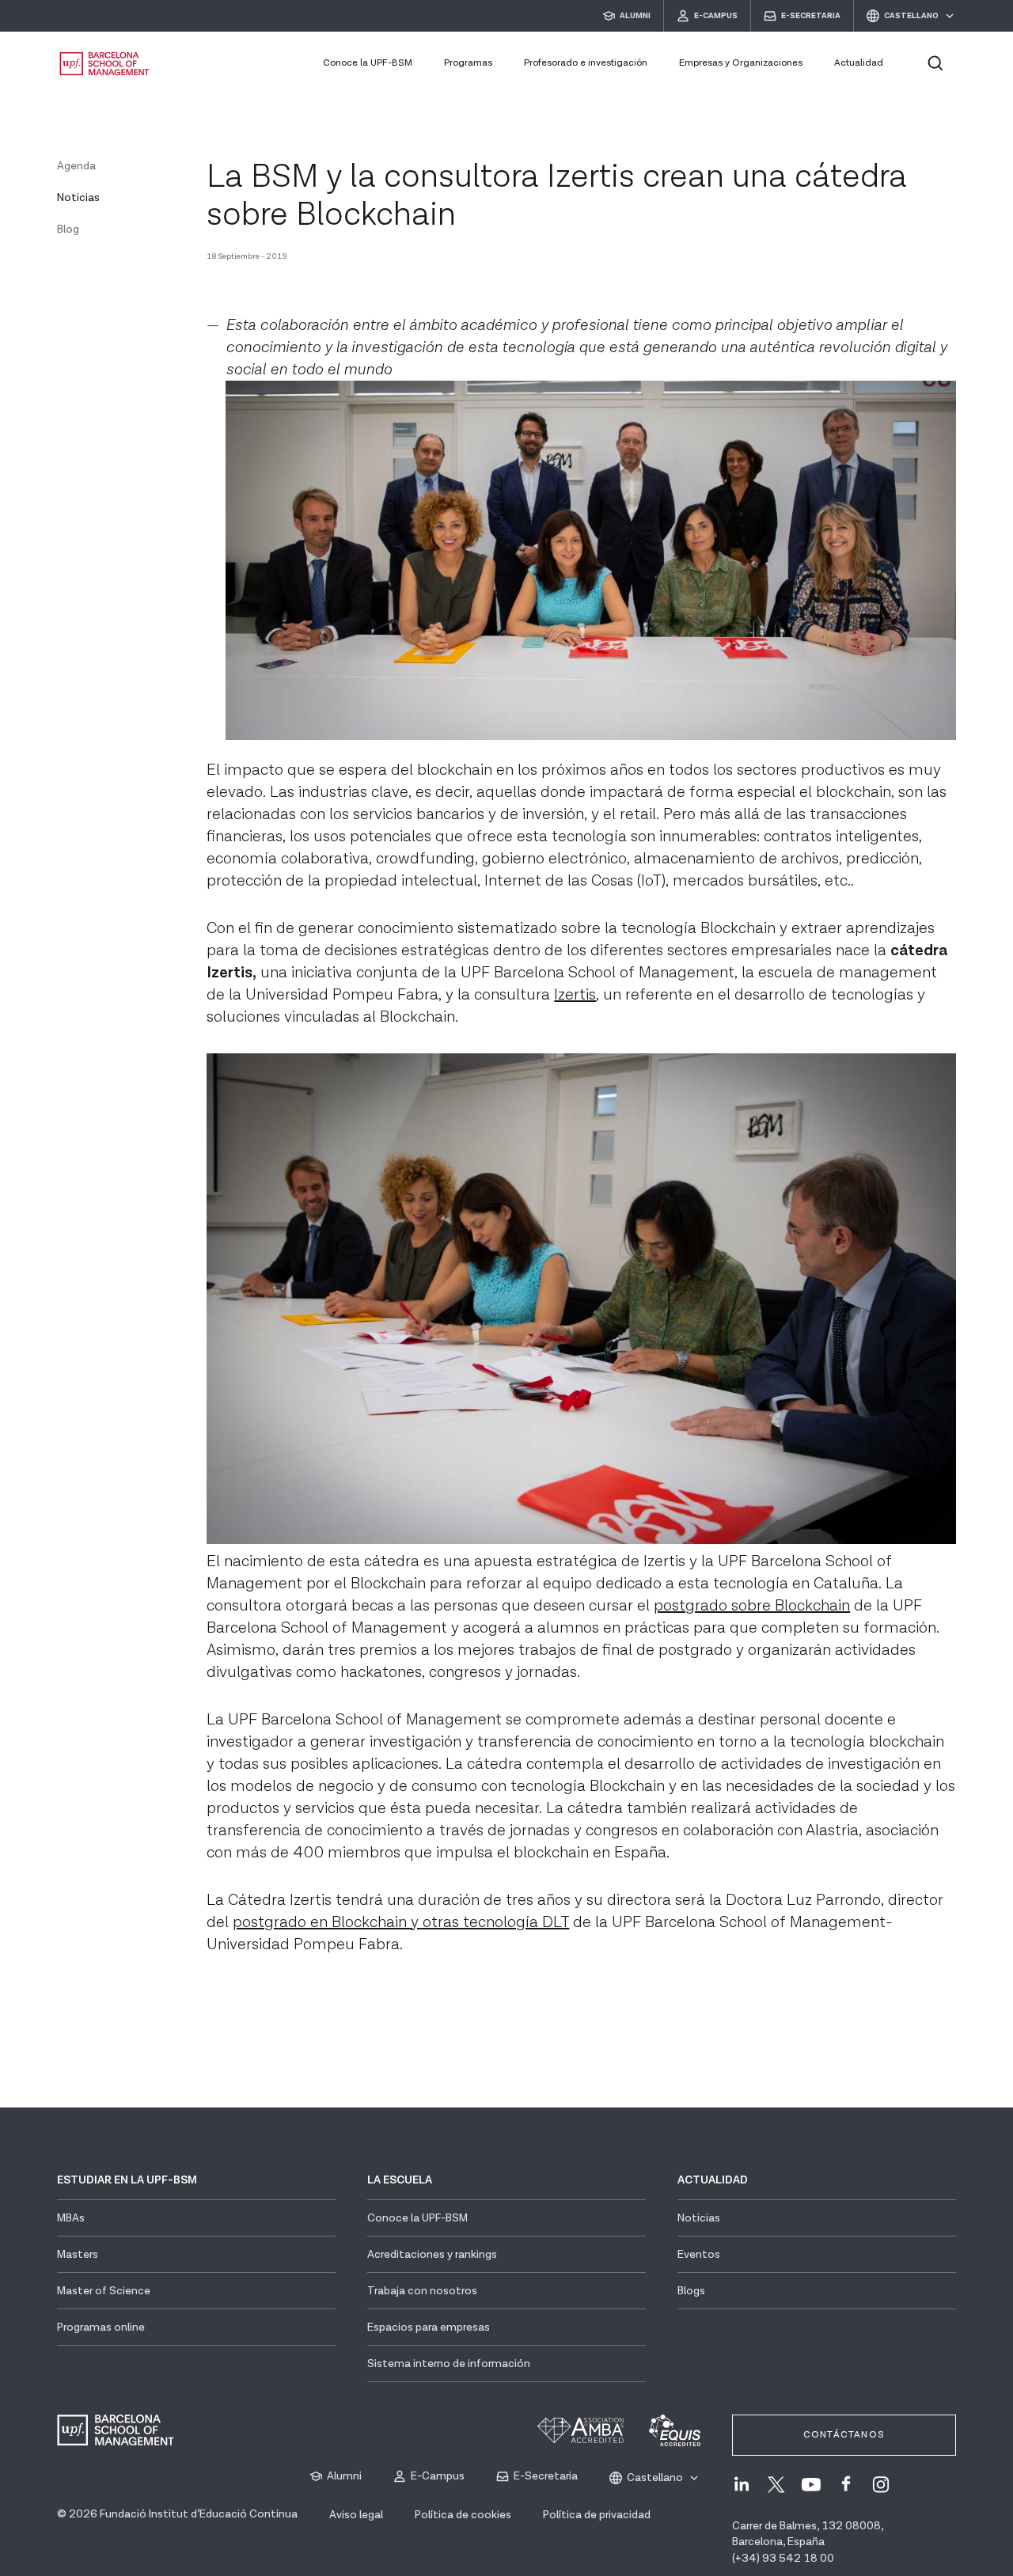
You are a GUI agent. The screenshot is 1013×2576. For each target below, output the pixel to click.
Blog (68, 230)
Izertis (575, 995)
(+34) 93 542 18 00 (783, 2559)
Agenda (76, 166)
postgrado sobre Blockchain (752, 1606)
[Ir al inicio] (104, 64)
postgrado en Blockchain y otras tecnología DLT (401, 1922)
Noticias (78, 198)
